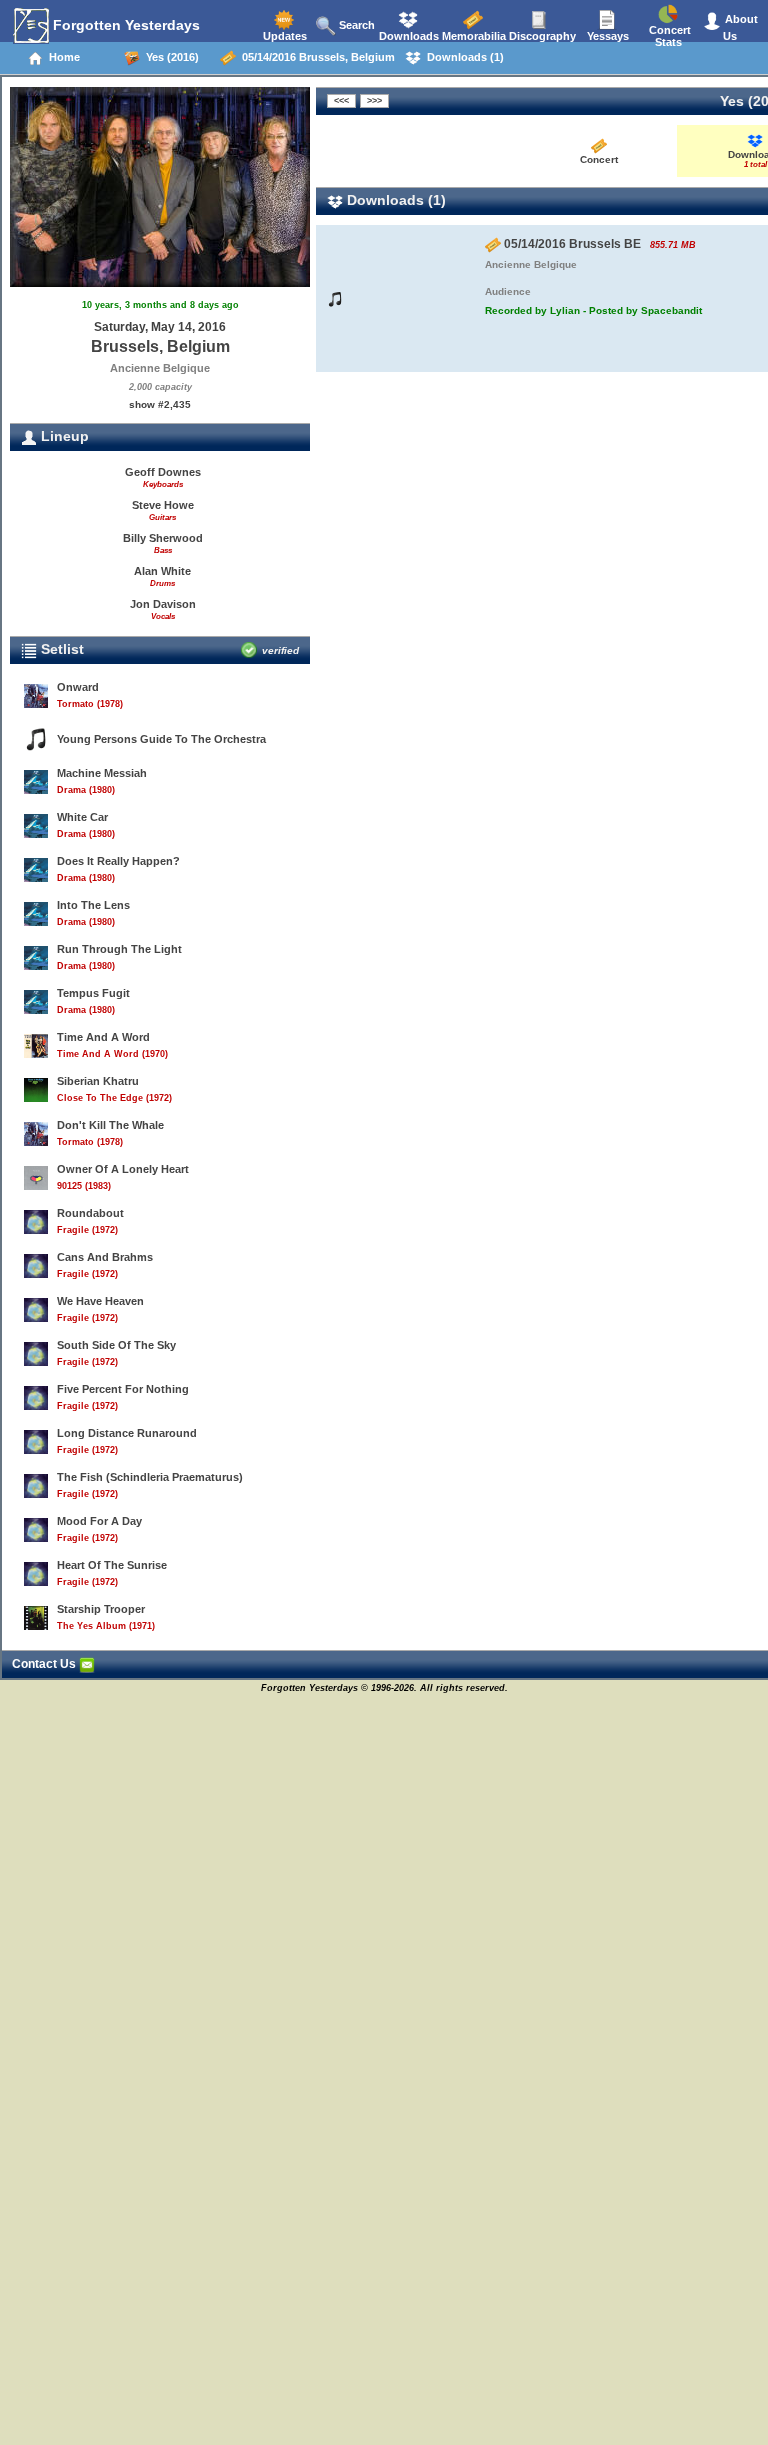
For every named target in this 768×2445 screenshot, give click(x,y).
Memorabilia (472, 36)
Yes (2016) (169, 57)
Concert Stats (668, 36)
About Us (740, 27)
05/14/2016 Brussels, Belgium (315, 57)
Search (355, 25)
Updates (283, 36)
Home (61, 57)
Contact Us (45, 1664)
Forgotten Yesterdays (124, 25)
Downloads (407, 36)
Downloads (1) (462, 57)
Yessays (606, 36)
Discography (541, 36)
